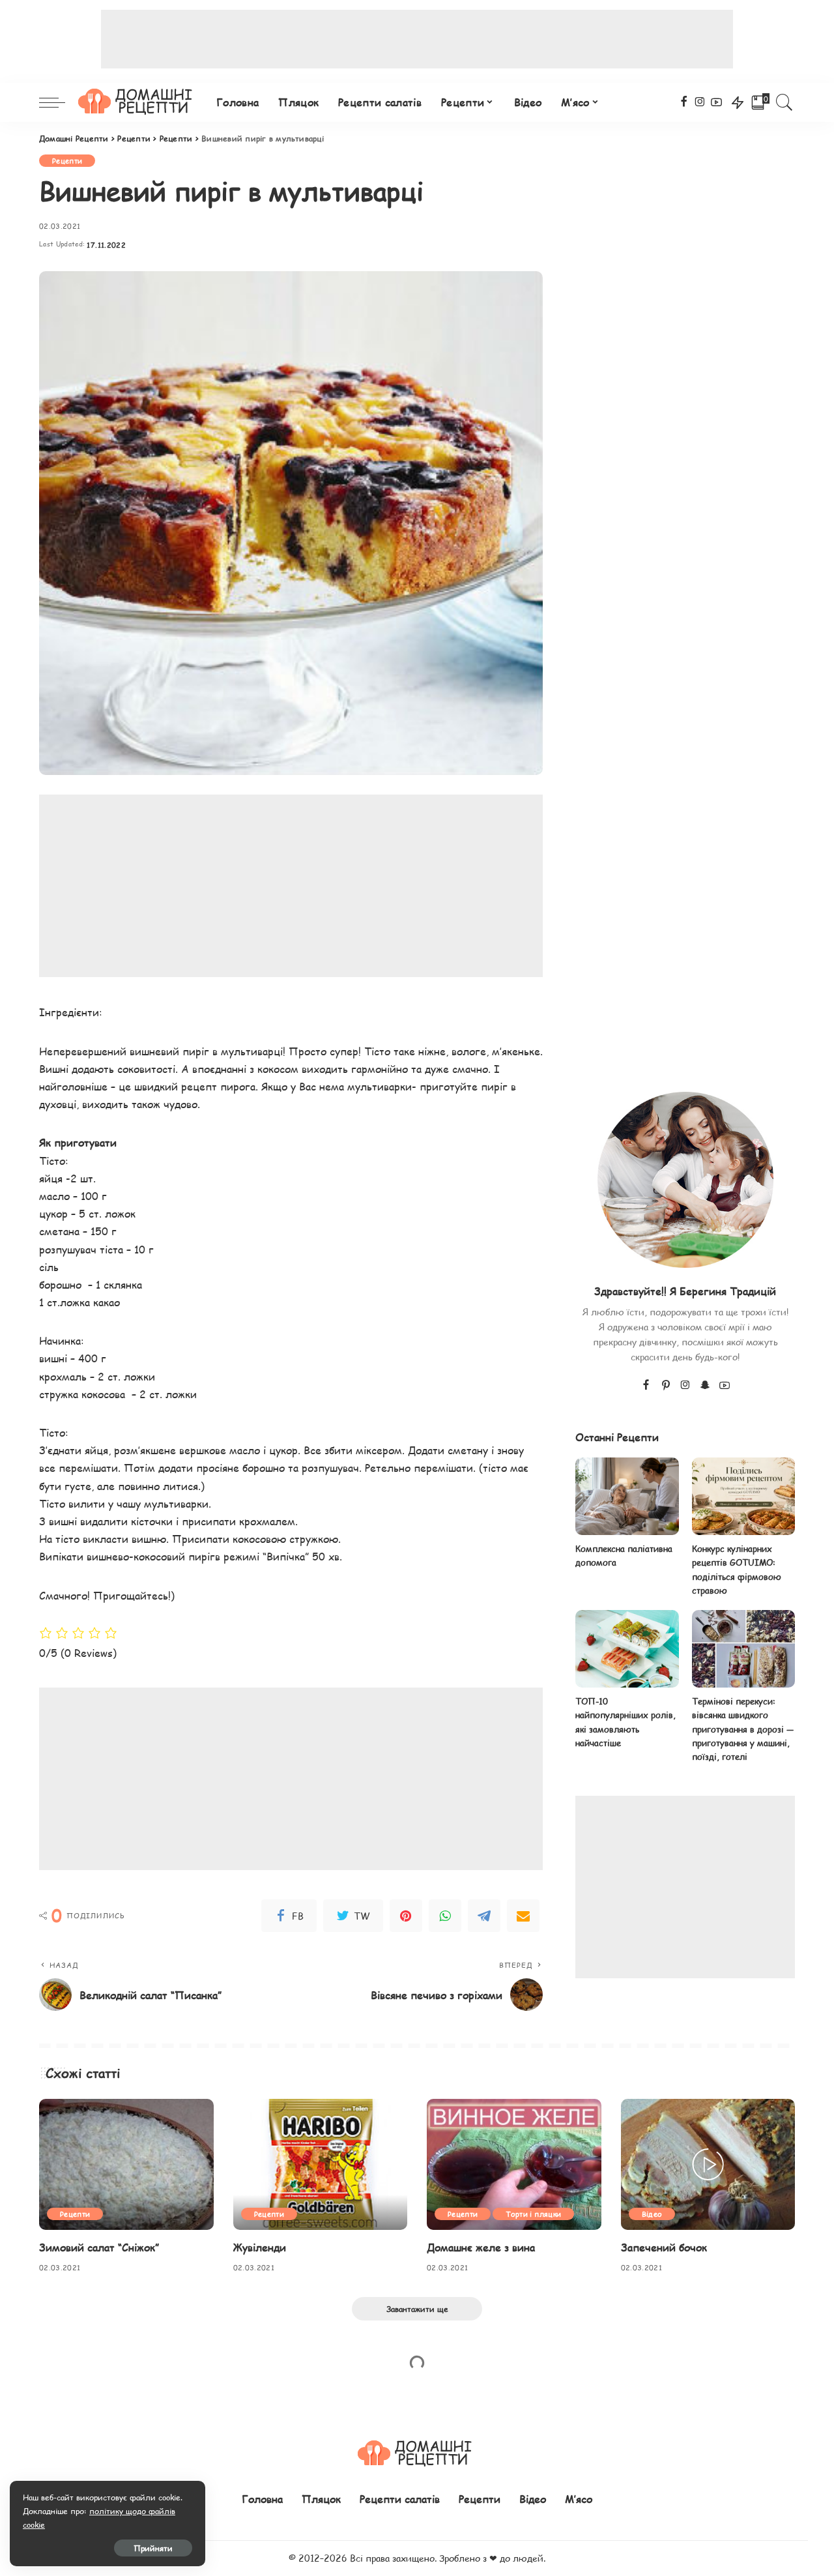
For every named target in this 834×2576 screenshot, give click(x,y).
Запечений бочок (664, 2247)
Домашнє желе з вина (481, 2247)
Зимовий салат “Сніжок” (99, 2247)
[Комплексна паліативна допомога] (627, 1496)
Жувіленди (260, 2247)
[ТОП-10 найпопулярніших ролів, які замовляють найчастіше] (627, 1649)
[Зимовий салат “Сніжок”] (126, 2164)
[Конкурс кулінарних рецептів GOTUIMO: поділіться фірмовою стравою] (743, 1496)
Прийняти (153, 2548)
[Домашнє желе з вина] (514, 2164)
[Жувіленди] (321, 2164)
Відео (652, 2214)
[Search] (784, 102)
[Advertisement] (417, 39)
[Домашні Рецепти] (137, 102)
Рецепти (67, 161)
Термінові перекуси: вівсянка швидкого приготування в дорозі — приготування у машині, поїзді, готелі (743, 1729)
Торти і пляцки (533, 2214)
